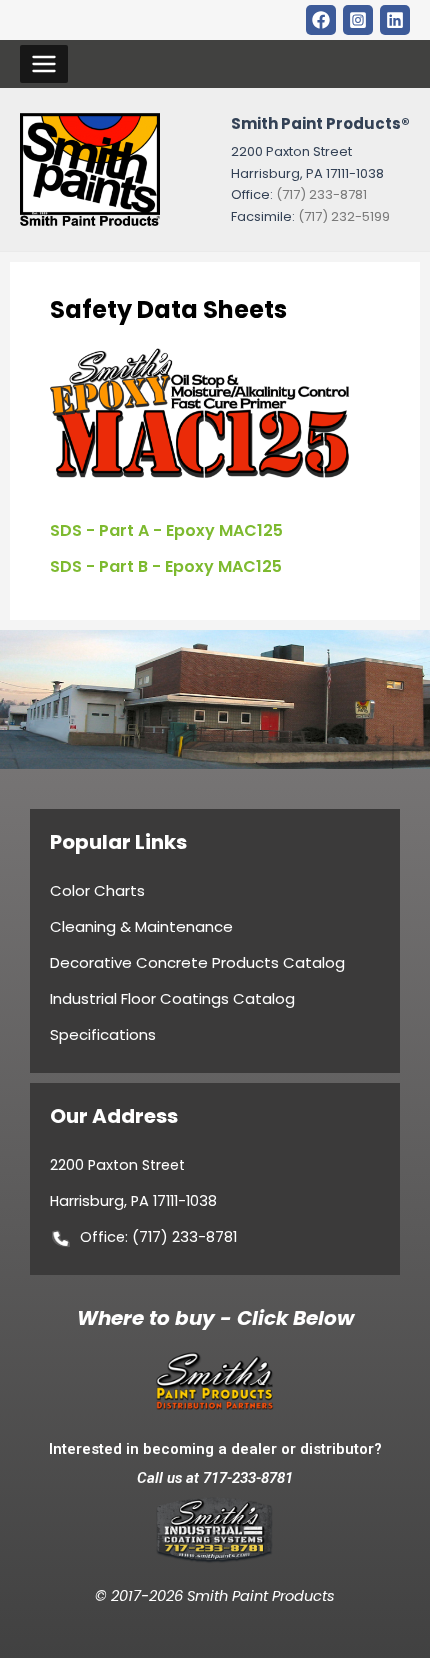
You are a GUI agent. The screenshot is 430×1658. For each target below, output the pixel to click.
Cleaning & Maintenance (141, 926)
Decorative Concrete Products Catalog (197, 962)
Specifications (103, 1034)
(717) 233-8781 (321, 194)
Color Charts (97, 890)
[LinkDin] (395, 20)
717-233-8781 (248, 1478)
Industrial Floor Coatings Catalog (172, 998)
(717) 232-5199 (344, 216)
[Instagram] (358, 20)
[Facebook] (321, 20)
